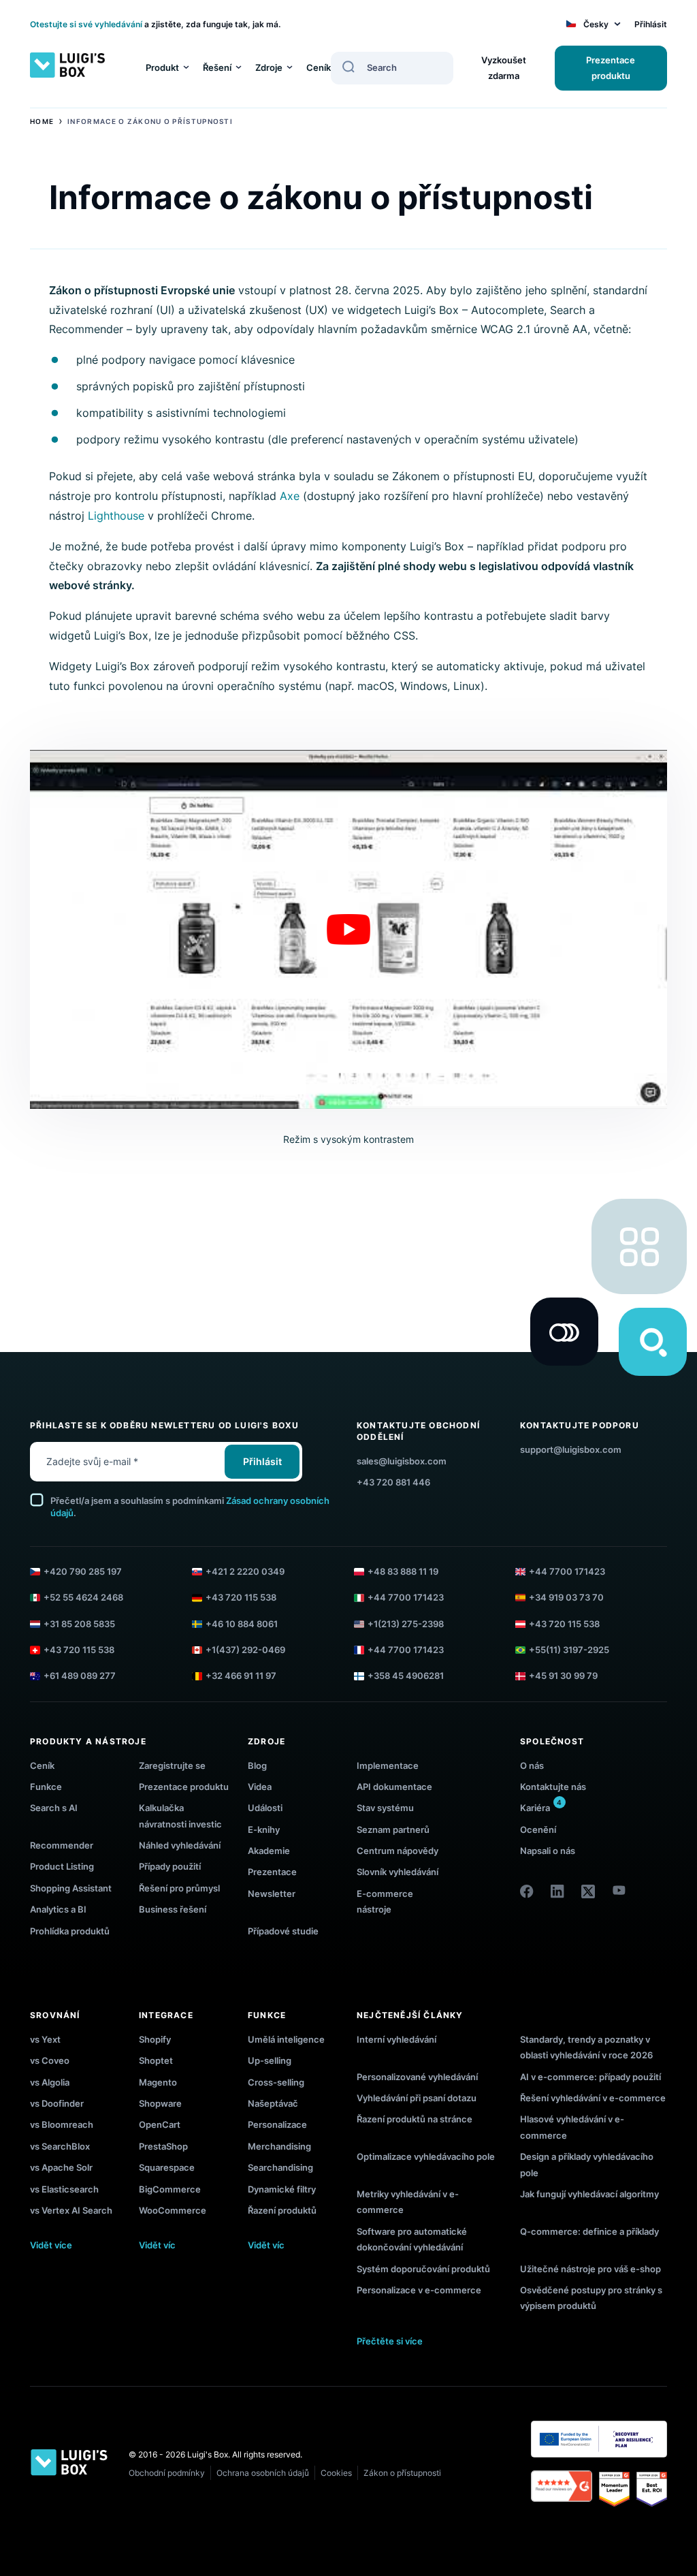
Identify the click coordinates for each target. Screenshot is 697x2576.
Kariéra (535, 1808)
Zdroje (269, 67)
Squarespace (167, 2167)
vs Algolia (50, 2082)
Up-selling (270, 2060)
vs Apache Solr (61, 2167)
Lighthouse (116, 516)
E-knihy (264, 1829)
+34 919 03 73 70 (566, 1597)
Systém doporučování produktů (423, 2269)
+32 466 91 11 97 (241, 1676)
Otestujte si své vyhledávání (86, 24)
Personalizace (277, 2124)
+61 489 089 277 (80, 1676)
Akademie (269, 1851)
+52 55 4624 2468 (83, 1597)
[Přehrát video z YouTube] (348, 929)
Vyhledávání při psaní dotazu (417, 2098)
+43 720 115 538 (241, 1597)
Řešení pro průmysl (179, 1888)
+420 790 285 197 (83, 1571)
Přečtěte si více (390, 2341)
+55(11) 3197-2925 (569, 1650)
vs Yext (45, 2039)
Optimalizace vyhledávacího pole (426, 2156)
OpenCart (160, 2124)
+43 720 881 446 (393, 1482)
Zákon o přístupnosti (402, 2473)
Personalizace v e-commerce (419, 2290)
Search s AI (54, 1808)
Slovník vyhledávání (398, 1872)
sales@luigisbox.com (402, 1461)
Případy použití (170, 1866)
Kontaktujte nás (553, 1787)
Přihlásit (651, 24)
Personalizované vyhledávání (417, 2077)
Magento (158, 2082)
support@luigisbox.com (571, 1449)
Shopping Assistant (71, 1888)
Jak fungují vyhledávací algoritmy (589, 2194)
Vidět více (51, 2245)
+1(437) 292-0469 (245, 1650)
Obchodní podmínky (167, 2473)
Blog (257, 1765)
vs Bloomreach (62, 2124)
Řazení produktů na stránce (415, 2119)
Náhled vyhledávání (180, 1845)
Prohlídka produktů (70, 1931)
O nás (532, 1765)
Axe (290, 496)
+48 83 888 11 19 (403, 1571)
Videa (260, 1787)
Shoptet (156, 2060)
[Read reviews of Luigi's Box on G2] (562, 2489)
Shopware (160, 2103)
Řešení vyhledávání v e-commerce (593, 2098)
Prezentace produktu (611, 68)
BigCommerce (170, 2189)
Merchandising (279, 2146)
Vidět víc (157, 2245)
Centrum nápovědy (398, 1851)
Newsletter (272, 1894)
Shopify (155, 2039)
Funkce (46, 1787)
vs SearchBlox (60, 2146)
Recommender (62, 1845)
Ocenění (538, 1829)
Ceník (319, 67)
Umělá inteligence (286, 2039)
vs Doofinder (57, 2103)
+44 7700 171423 (567, 1571)
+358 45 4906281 (406, 1676)
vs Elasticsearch (64, 2189)
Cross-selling (276, 2082)
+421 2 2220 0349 (245, 1571)
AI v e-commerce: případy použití (590, 2077)
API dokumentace (394, 1787)
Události (265, 1808)
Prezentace (272, 1872)
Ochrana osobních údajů (263, 2473)
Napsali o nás (548, 1851)
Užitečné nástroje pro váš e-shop (590, 2269)
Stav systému (385, 1808)
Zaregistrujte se (172, 1765)
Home (42, 121)
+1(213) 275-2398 (406, 1624)
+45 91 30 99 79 (563, 1676)
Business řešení (173, 1909)
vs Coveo (50, 2060)
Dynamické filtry (282, 2189)
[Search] (348, 67)
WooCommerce (173, 2210)
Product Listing (62, 1866)
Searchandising (280, 2167)
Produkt (162, 67)
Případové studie (283, 1931)
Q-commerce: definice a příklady (589, 2231)
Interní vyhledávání (396, 2039)
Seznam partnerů (393, 1829)
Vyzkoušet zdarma (504, 68)
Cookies (336, 2473)
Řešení (217, 67)
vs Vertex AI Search (71, 2210)
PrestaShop (163, 2146)
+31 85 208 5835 (79, 1624)
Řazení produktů (282, 2210)
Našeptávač (273, 2103)
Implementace (388, 1765)
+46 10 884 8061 (242, 1624)
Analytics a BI (58, 1909)
